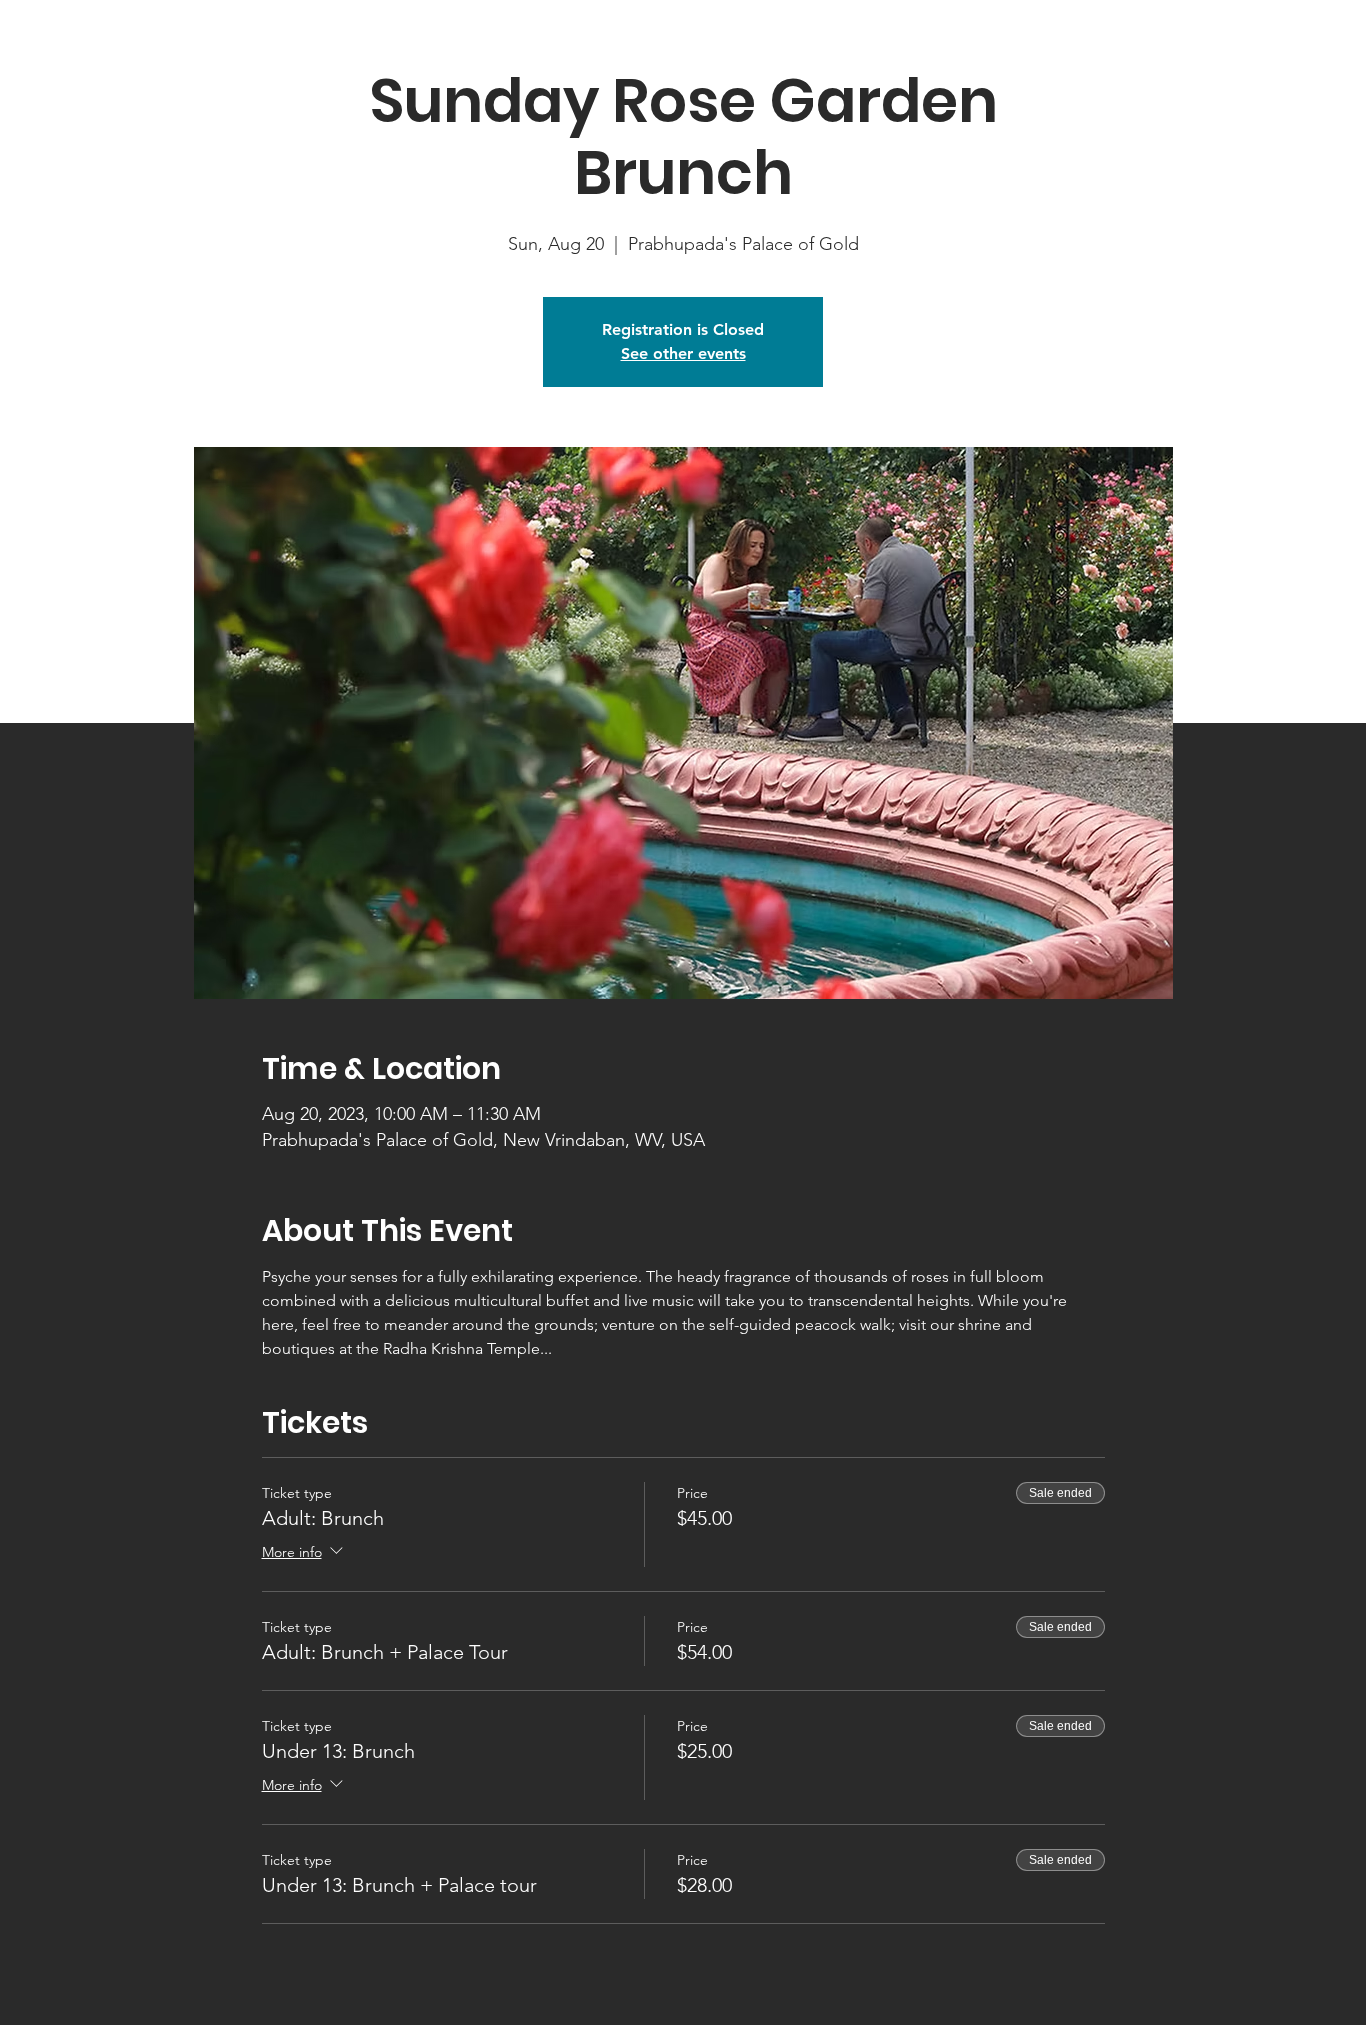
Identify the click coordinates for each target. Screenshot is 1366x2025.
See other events (683, 353)
